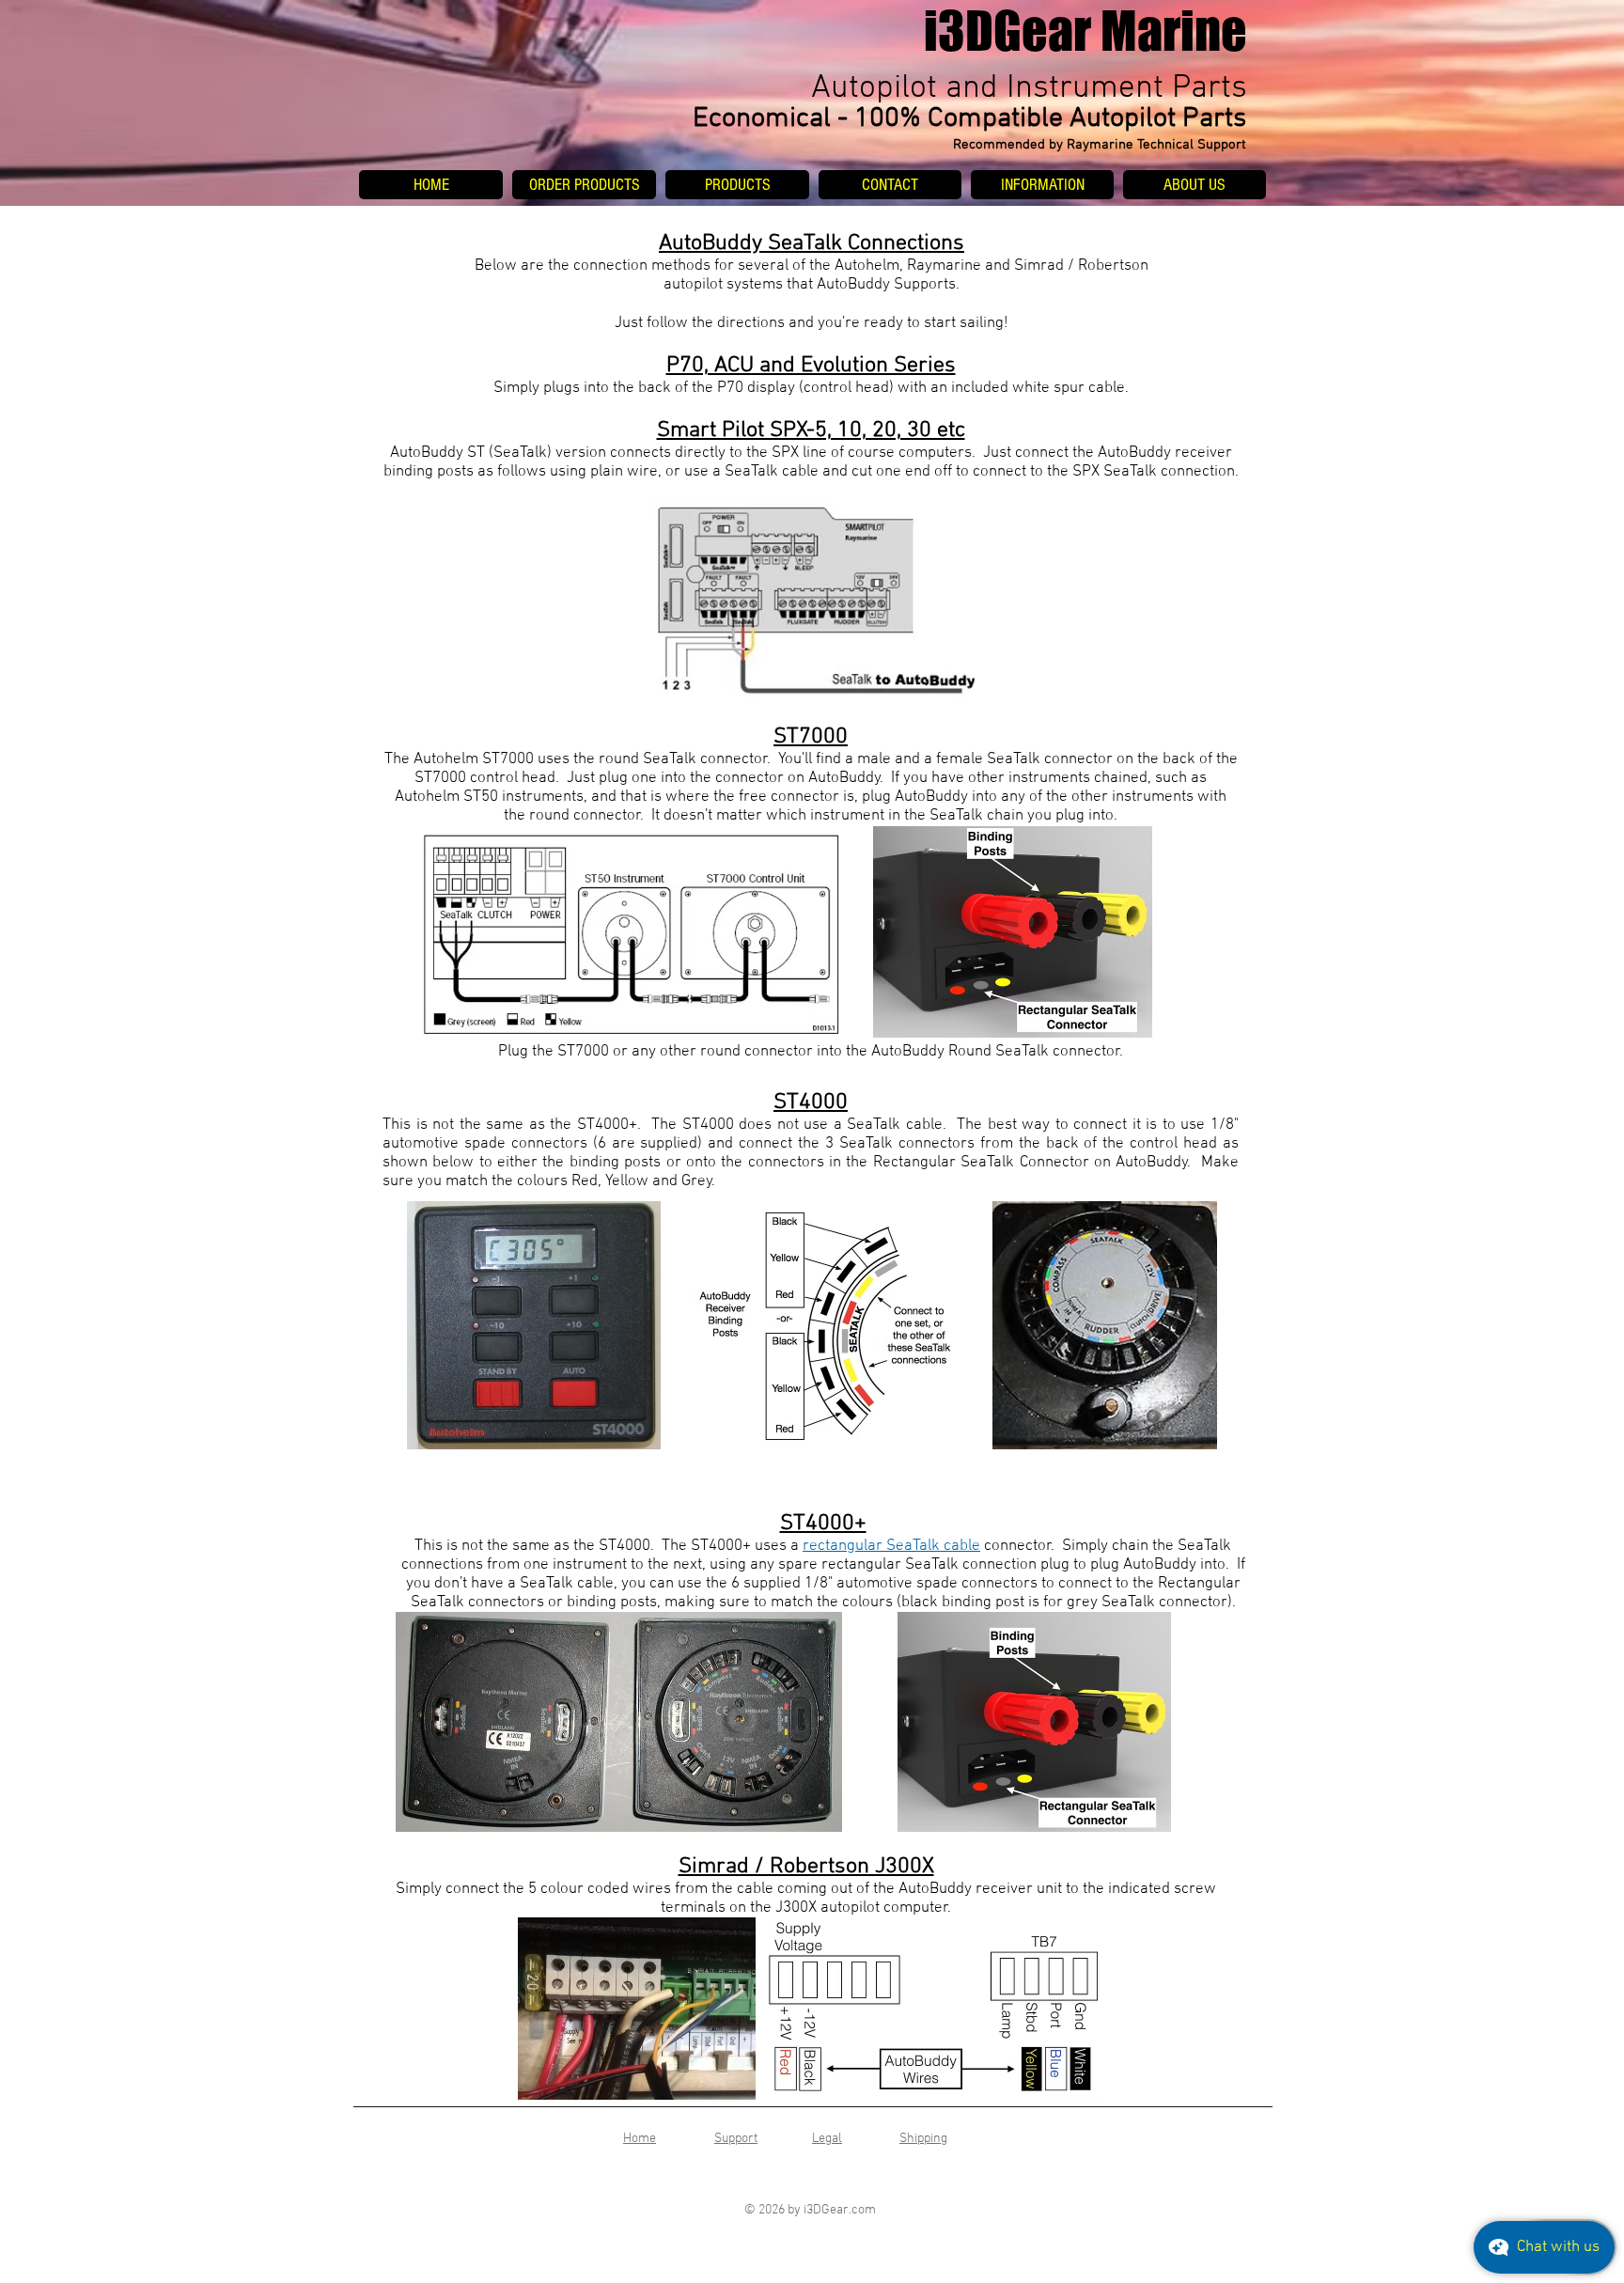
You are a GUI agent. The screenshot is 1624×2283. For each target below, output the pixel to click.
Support (736, 2139)
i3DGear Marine (1085, 31)
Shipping (923, 2139)
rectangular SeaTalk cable (891, 1546)
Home (640, 2139)
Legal (827, 2139)
